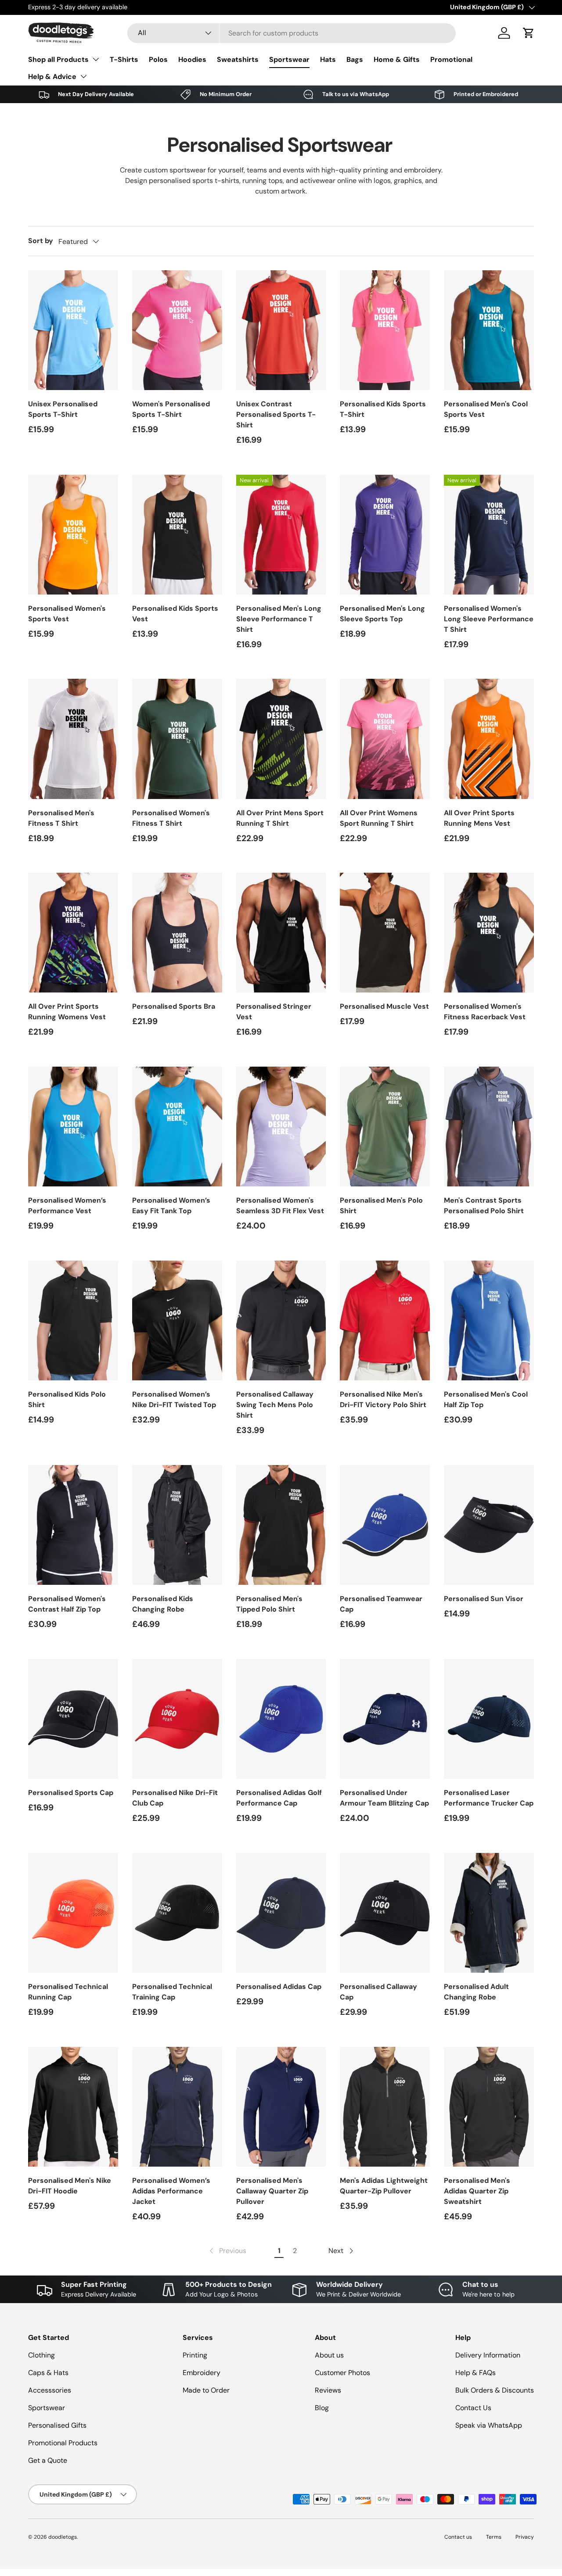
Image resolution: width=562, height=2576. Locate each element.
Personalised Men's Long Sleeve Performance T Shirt (279, 619)
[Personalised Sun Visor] (489, 1525)
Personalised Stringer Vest (274, 1012)
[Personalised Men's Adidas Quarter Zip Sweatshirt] (489, 2107)
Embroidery (202, 2373)
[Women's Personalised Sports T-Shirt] (177, 330)
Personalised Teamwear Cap (381, 1604)
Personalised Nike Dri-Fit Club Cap (175, 1798)
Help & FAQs (476, 2373)
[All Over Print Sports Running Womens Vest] (73, 933)
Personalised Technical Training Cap (172, 1992)
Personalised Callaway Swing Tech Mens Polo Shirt (275, 1405)
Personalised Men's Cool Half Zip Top (486, 1399)
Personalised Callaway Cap (378, 1992)
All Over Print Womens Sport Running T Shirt (379, 818)
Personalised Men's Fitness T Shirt (61, 818)
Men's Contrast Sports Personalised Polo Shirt (484, 1206)
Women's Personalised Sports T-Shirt (171, 409)
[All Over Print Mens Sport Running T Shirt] (281, 739)
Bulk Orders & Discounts (495, 2390)
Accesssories (50, 2390)
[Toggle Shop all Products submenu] (96, 59)
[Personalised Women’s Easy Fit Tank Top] (177, 1127)
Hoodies (192, 59)
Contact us (458, 2537)
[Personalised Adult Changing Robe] (489, 1913)
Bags (355, 59)
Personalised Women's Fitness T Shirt (171, 818)
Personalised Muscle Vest (384, 1006)
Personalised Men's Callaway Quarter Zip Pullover (272, 2191)
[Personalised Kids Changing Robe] (177, 1525)
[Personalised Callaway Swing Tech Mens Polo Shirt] (281, 1320)
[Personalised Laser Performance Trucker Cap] (489, 1719)
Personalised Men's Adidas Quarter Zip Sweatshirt (477, 2191)
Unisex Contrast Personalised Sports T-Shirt (276, 414)
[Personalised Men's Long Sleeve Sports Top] (385, 535)
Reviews (328, 2390)
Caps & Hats (48, 2373)
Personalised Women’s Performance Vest (67, 1206)
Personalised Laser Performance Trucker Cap (489, 1798)
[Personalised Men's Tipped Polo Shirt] (281, 1525)
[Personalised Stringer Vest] (281, 933)
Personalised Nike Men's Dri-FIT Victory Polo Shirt (383, 1399)
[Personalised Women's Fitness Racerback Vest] (489, 933)
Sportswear (289, 59)
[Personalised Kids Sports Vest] (177, 535)
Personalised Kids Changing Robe (163, 1604)
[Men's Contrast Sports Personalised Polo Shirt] (489, 1127)
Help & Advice (52, 77)
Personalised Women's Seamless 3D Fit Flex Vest (280, 1206)
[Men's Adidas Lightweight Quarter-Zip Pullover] (385, 2107)
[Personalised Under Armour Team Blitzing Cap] (385, 1719)
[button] (529, 33)
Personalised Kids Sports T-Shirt (383, 409)
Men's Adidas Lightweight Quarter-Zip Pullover (384, 2186)
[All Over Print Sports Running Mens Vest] (489, 739)
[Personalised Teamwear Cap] (385, 1525)
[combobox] (292, 33)
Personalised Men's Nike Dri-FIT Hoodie (70, 2186)
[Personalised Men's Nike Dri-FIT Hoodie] (73, 2107)
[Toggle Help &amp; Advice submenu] (83, 76)
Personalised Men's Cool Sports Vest (486, 409)
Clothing (41, 2355)
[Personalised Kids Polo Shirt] (73, 1320)
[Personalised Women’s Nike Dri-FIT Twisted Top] (177, 1320)
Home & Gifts (397, 59)
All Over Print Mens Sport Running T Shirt (280, 818)
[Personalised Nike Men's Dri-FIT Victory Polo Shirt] (385, 1320)
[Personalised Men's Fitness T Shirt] (73, 739)
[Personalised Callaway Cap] (385, 1913)
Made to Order (206, 2390)
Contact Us (473, 2408)
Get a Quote (48, 2460)
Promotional (451, 59)
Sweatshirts (238, 59)
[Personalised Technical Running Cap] (73, 1913)
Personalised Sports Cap (71, 1793)
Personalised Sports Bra (174, 1006)
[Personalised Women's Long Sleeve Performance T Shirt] (489, 535)
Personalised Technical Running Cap (68, 1992)
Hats (328, 59)
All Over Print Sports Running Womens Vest (67, 1012)
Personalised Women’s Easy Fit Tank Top (171, 1206)
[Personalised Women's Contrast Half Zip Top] (73, 1525)
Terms (494, 2537)
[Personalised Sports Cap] (73, 1719)
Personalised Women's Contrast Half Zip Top (67, 1604)
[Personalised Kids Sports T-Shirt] (385, 330)
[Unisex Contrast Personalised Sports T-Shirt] (281, 330)
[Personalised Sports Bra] (177, 933)
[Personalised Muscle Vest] (385, 933)
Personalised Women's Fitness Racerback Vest (485, 1012)
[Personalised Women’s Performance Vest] (73, 1127)
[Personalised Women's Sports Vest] (73, 535)
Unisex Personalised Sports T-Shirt (63, 409)
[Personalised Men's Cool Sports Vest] (489, 330)
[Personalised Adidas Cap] (281, 1913)
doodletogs (63, 2537)
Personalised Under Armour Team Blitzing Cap (384, 1798)
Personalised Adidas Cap (279, 1987)
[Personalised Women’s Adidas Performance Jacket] (177, 2107)
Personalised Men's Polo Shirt (381, 1206)
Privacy (525, 2537)
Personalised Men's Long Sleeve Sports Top (382, 614)
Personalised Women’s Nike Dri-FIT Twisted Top (174, 1399)
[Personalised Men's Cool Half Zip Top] (489, 1320)
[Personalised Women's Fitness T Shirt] (177, 739)
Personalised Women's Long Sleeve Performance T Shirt (489, 619)
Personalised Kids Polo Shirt (67, 1399)
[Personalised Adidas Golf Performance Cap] (281, 1719)
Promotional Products (63, 2443)
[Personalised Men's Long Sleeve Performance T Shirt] (281, 535)
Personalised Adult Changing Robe (476, 1992)
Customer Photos (342, 2373)
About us (329, 2355)
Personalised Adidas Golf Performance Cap (279, 1798)
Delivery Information (488, 2355)
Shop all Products (58, 59)
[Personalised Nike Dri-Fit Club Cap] (177, 1719)
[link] (227, 2251)
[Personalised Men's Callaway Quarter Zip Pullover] (281, 2107)
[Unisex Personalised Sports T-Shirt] (73, 330)
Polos (158, 59)
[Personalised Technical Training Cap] (177, 1913)
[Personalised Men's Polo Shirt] (385, 1127)
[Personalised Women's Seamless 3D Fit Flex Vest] (281, 1127)
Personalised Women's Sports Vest (67, 614)
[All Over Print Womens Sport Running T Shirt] (385, 739)
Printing (195, 2355)
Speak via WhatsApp (489, 2425)
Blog (322, 2408)
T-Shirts (124, 59)
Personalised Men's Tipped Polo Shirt (269, 1604)
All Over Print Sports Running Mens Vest (479, 818)
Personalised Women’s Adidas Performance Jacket (171, 2191)
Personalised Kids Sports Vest (175, 614)
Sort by (41, 241)
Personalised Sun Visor (484, 1599)
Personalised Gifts (57, 2425)
